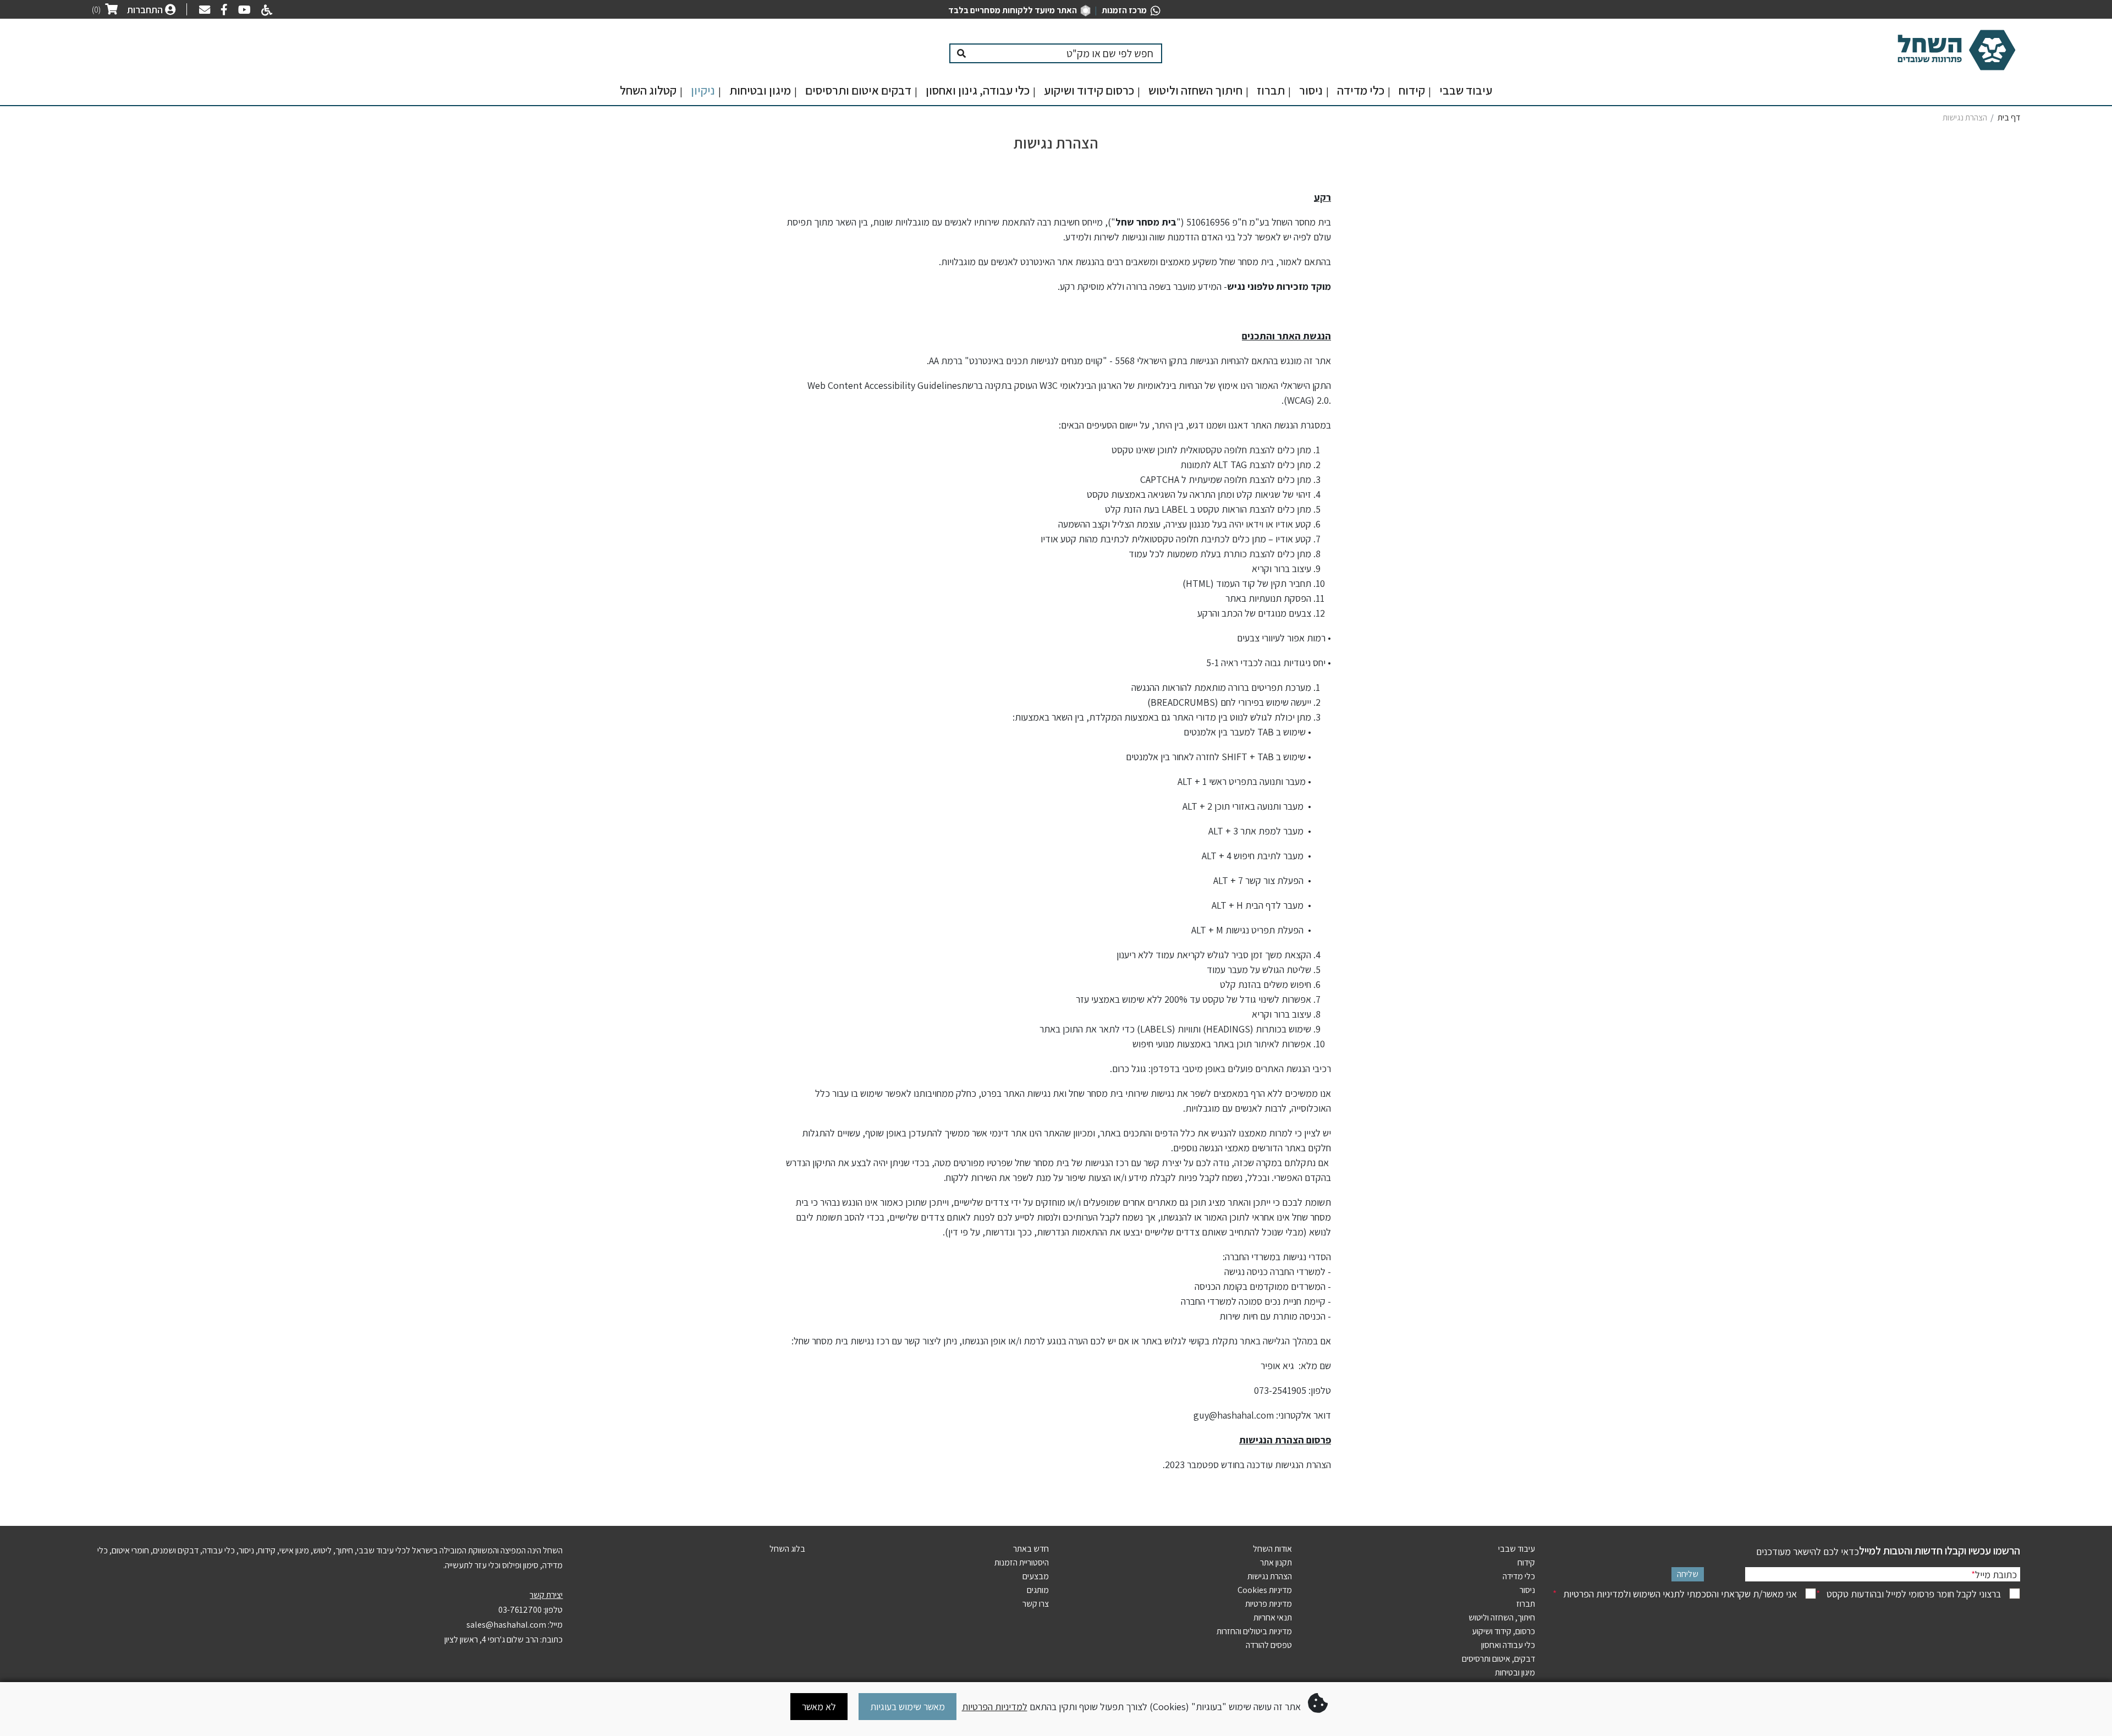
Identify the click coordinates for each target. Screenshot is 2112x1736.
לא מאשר (819, 1707)
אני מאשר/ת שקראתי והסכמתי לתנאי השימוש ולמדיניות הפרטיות (1675, 1594)
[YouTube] (242, 11)
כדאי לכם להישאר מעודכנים (1808, 1551)
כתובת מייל (1994, 1575)
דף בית (2009, 117)
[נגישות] (265, 11)
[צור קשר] (202, 11)
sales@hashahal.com (506, 1625)
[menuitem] (1466, 93)
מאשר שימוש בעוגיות (908, 1707)
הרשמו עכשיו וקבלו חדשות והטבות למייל (1940, 1551)
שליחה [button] (1688, 1574)
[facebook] (221, 11)
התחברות (146, 10)
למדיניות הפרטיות (995, 1707)
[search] (1067, 53)
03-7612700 (520, 1610)
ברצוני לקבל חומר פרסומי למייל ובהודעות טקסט (1909, 1594)
